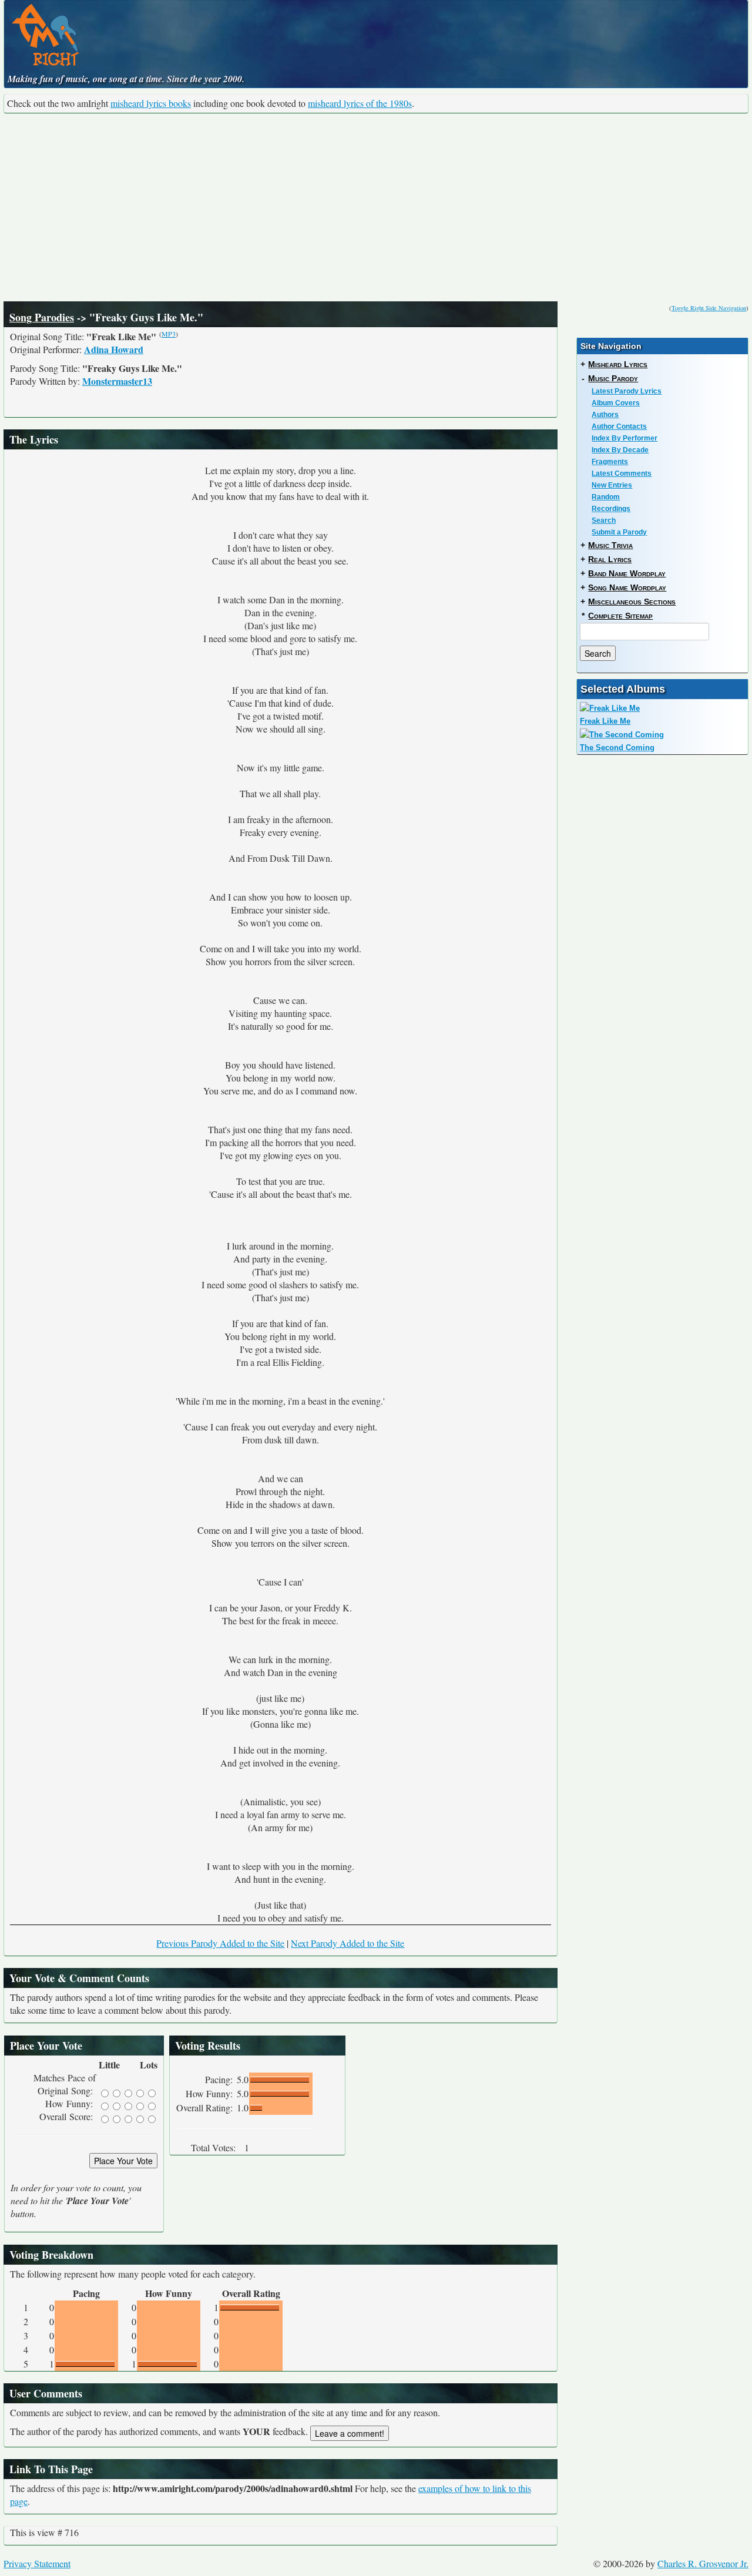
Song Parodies (42, 317)
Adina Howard (114, 349)
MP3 (169, 334)
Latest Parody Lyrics (627, 391)
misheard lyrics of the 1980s (360, 103)
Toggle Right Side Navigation (709, 308)
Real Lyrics (610, 559)
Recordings (611, 509)
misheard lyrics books (151, 103)
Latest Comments (622, 473)
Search (604, 520)
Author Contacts (619, 426)
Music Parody (613, 378)
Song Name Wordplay (627, 587)
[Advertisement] (376, 207)
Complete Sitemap (620, 616)
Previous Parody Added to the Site (220, 1943)
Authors (605, 415)
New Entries (612, 485)
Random (606, 497)
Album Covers (616, 403)
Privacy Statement (37, 2563)
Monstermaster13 (117, 381)
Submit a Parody (619, 532)
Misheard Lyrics (618, 364)
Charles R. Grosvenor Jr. (703, 2563)
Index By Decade (620, 450)
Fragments (610, 462)
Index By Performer (625, 438)
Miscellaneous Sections (632, 602)
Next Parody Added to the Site (348, 1943)
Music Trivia (610, 545)
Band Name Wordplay (627, 573)
